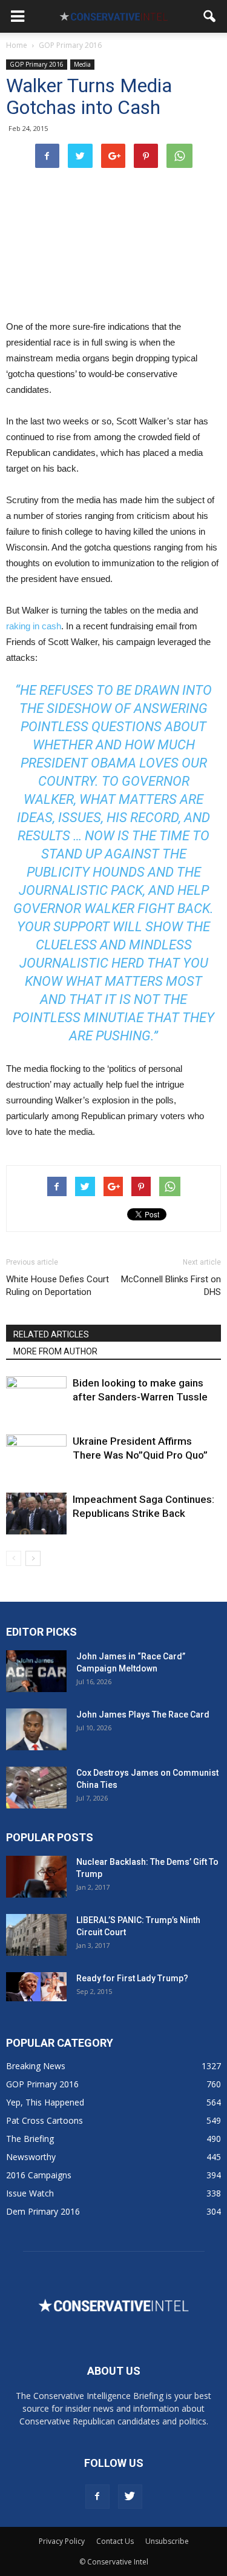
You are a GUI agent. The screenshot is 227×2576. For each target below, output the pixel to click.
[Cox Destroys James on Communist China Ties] (36, 1788)
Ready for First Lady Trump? (132, 1978)
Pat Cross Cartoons (44, 2120)
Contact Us (115, 2541)
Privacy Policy (62, 2541)
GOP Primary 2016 (37, 64)
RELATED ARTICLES (51, 1334)
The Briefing (30, 2139)
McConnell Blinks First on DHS (171, 1286)
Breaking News (36, 2066)
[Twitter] (130, 2497)
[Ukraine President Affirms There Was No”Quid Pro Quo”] (36, 1455)
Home (17, 45)
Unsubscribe (167, 2541)
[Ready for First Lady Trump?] (36, 1987)
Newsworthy (31, 2157)
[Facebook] (97, 2497)
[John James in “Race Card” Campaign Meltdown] (36, 1671)
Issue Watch (30, 2193)
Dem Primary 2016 (43, 2211)
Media (82, 64)
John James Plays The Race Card (143, 1715)
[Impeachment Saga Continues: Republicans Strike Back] (36, 1514)
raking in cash (34, 626)
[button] (210, 16)
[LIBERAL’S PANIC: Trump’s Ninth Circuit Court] (36, 1935)
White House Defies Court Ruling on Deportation (58, 1286)
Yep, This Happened (45, 2102)
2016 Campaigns (39, 2175)
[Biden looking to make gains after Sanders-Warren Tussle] (36, 1397)
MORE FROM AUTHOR (55, 1351)
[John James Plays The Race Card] (36, 1729)
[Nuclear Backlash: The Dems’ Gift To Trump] (36, 1877)
